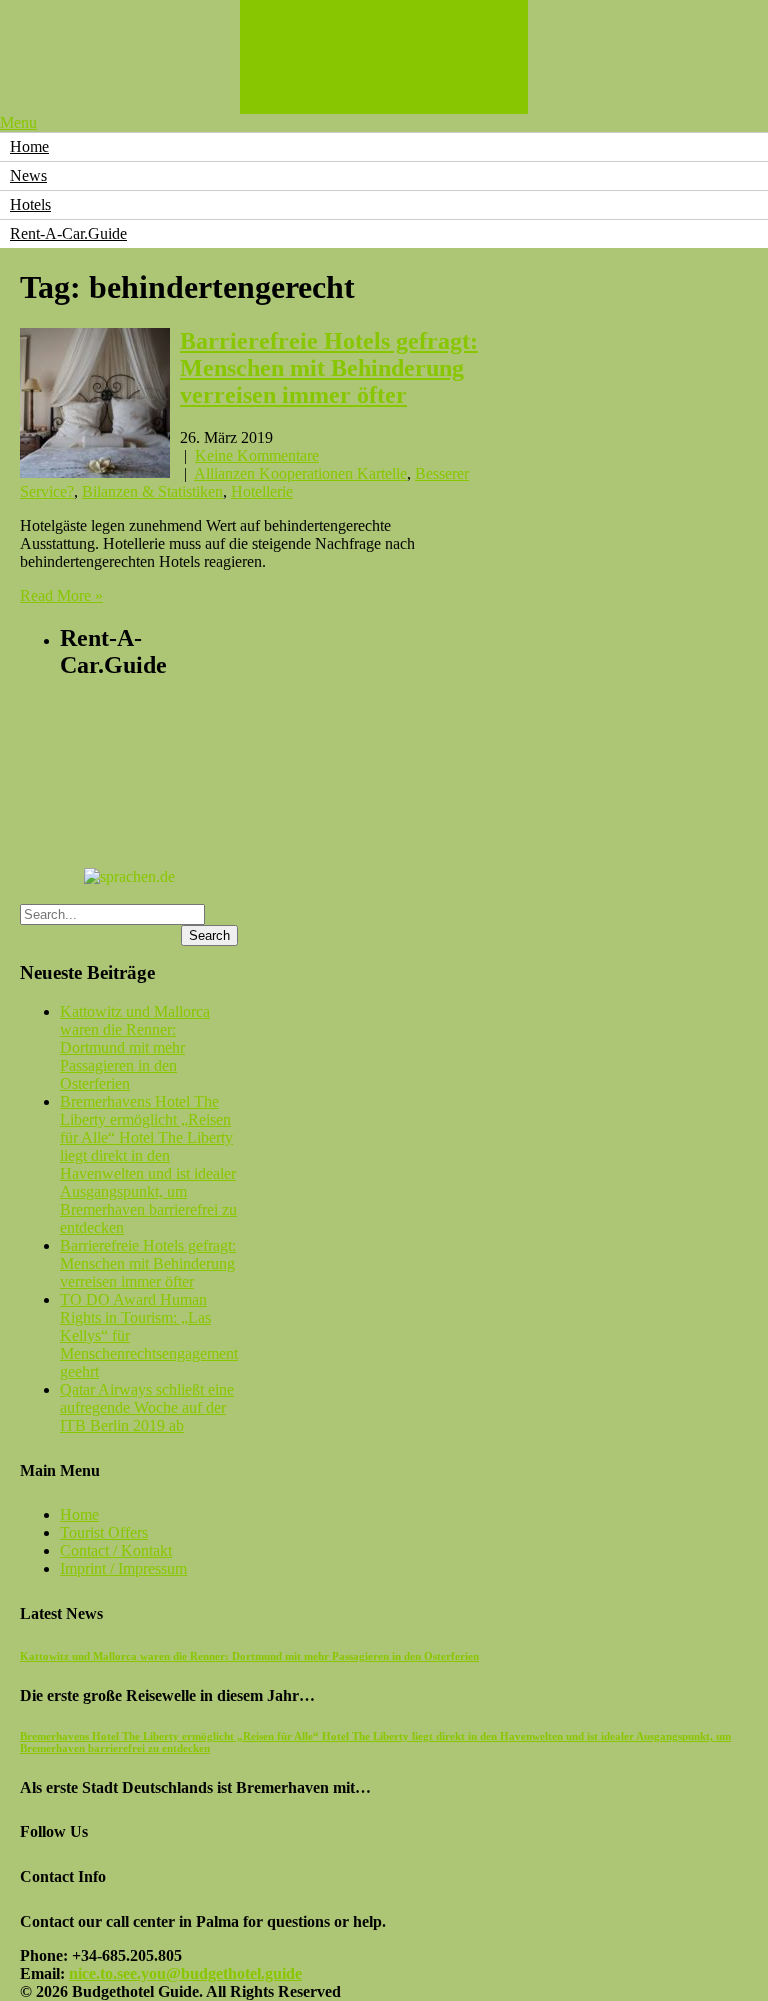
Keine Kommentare (257, 455)
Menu (18, 122)
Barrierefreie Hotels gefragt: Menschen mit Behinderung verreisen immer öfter (329, 368)
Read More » (61, 595)
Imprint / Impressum (123, 1568)
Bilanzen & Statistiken (152, 491)
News (28, 175)
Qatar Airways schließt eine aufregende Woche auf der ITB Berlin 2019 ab (147, 1407)
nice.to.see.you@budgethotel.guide (185, 1973)
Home (29, 146)
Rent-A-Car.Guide (68, 233)
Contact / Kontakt (116, 1550)
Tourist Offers (104, 1532)
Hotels (30, 204)
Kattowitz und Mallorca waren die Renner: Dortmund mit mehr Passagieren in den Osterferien (135, 1047)
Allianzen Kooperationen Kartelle (300, 473)
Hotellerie (262, 491)
